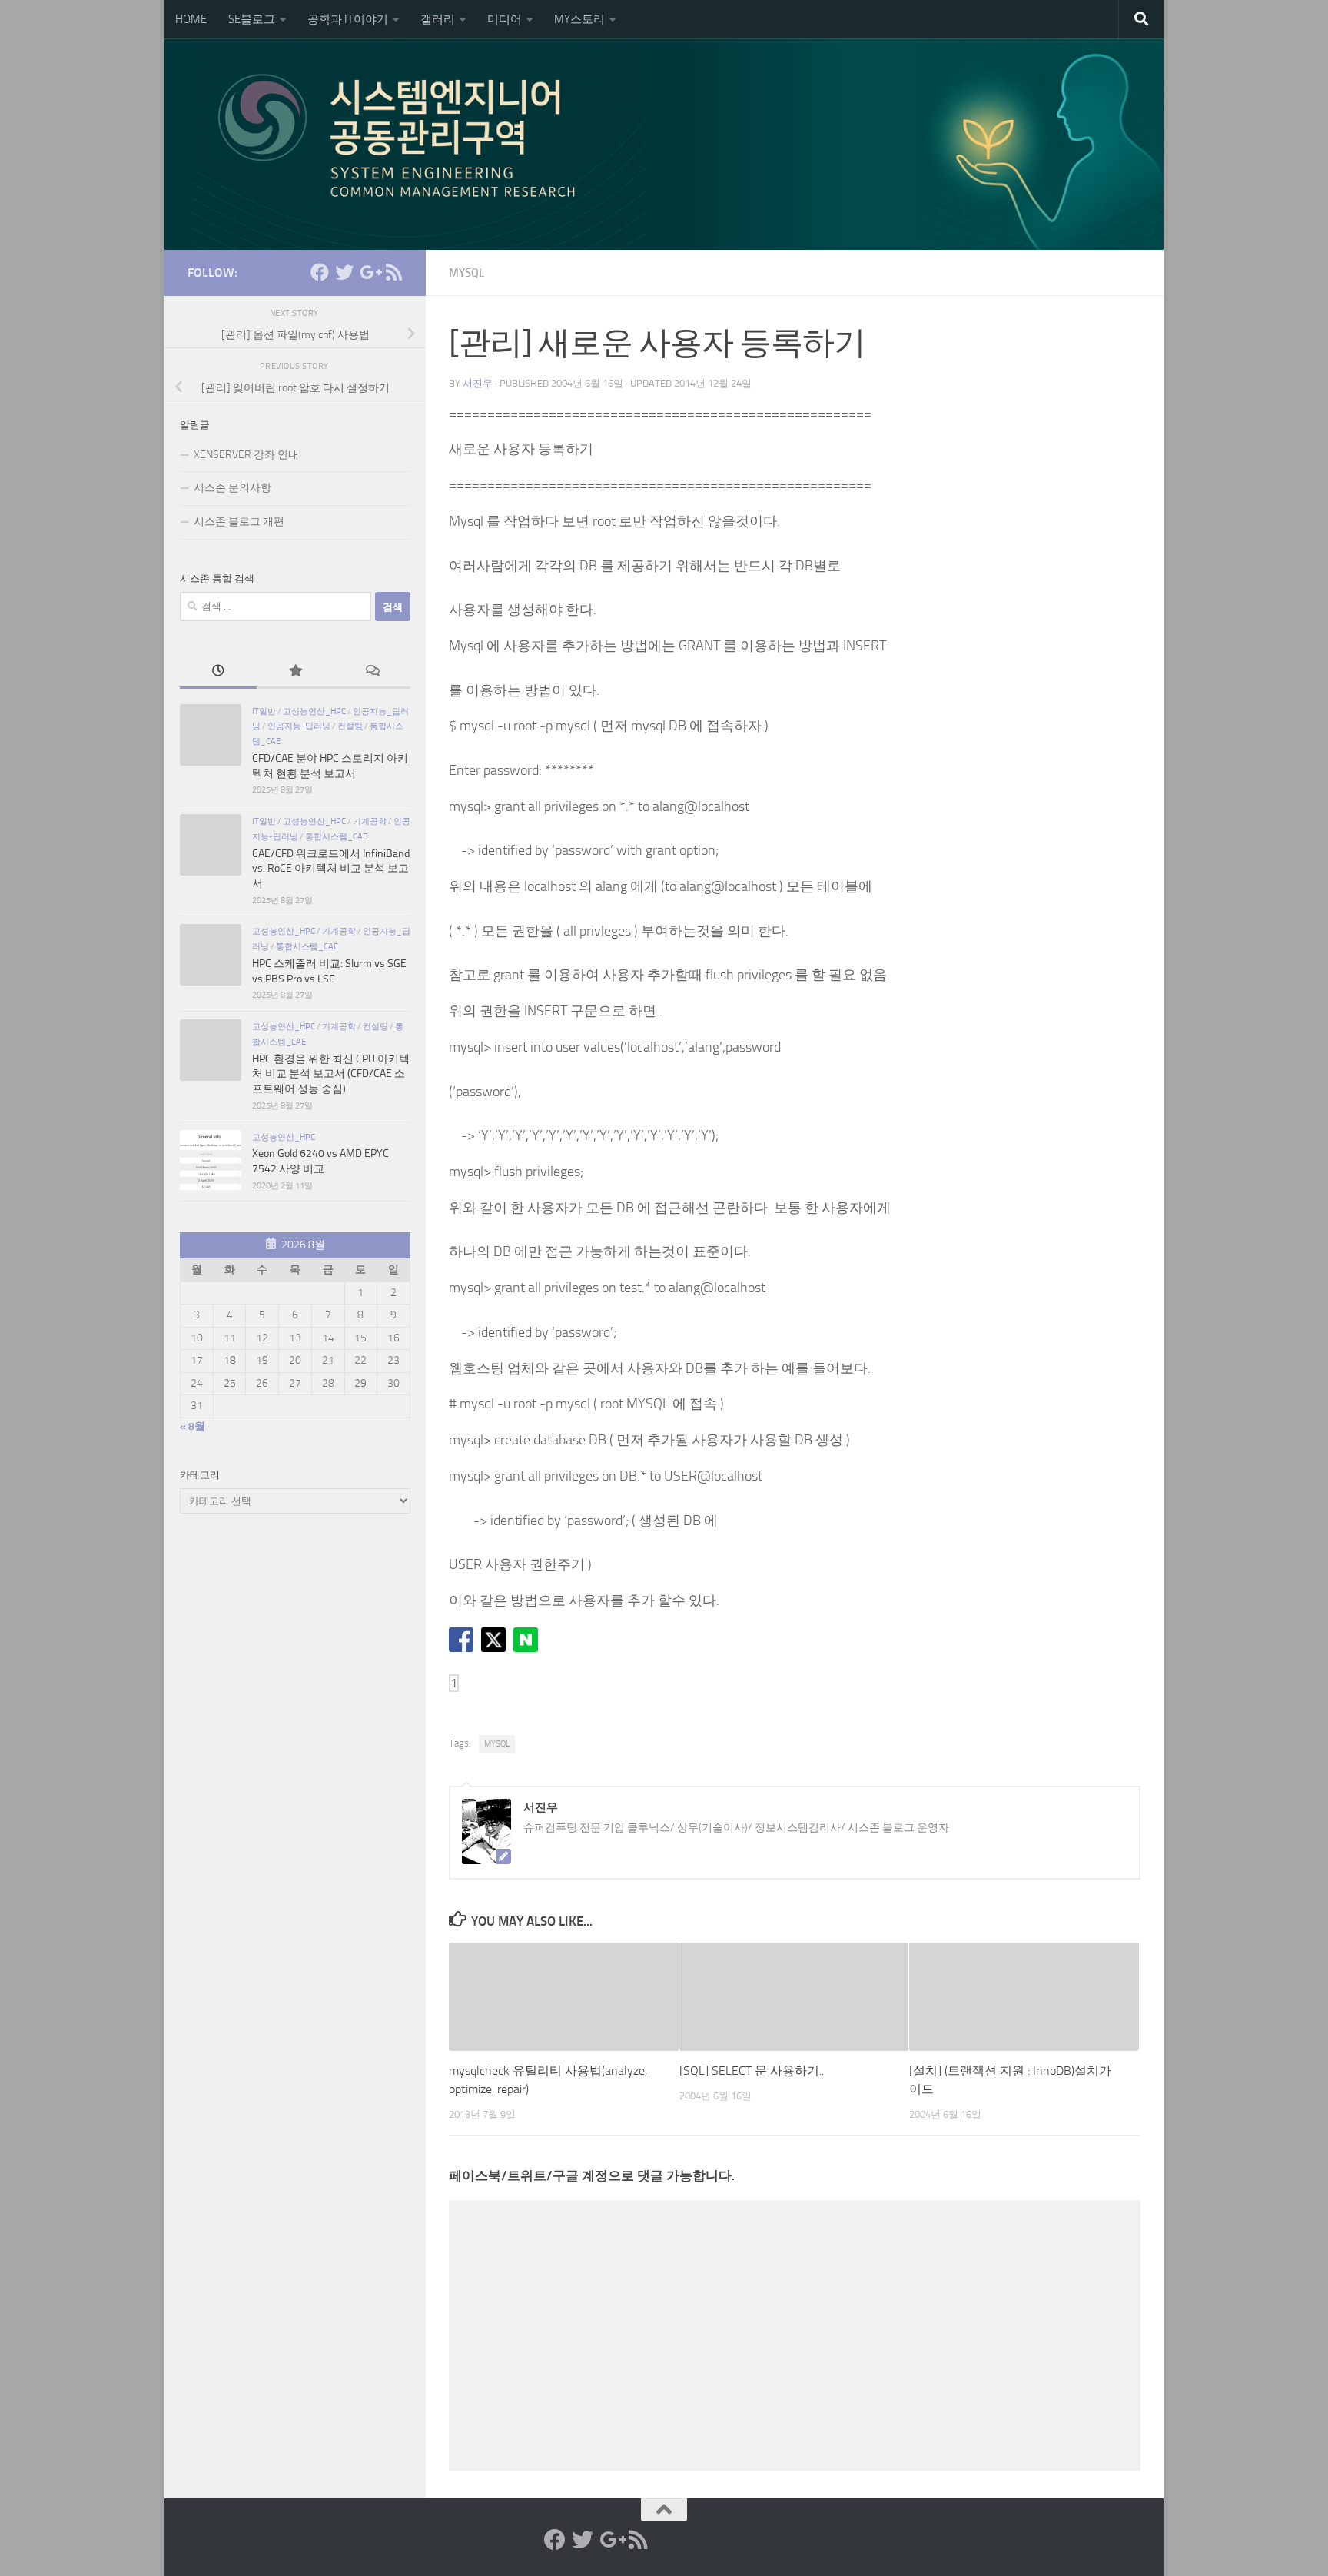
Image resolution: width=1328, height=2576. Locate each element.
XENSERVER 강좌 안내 (246, 455)
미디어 (505, 19)
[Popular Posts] (295, 673)
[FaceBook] (320, 272)
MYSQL (466, 273)
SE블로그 (252, 19)
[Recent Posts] (218, 673)
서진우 (478, 383)
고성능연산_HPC (314, 711)
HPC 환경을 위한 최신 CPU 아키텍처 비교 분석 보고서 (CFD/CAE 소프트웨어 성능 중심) (331, 1074)
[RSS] (393, 272)
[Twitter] (344, 272)
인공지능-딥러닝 (299, 726)
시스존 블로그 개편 (239, 522)
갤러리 (438, 19)
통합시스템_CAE (336, 836)
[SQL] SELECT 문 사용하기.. (752, 2071)
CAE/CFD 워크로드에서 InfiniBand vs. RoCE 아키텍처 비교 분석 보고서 (331, 869)
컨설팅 (350, 726)
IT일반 (264, 711)
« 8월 (193, 1426)
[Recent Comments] (372, 673)
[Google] (369, 272)
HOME (191, 19)
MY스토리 (579, 19)
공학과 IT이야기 (348, 19)
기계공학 (370, 821)
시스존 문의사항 (232, 488)
